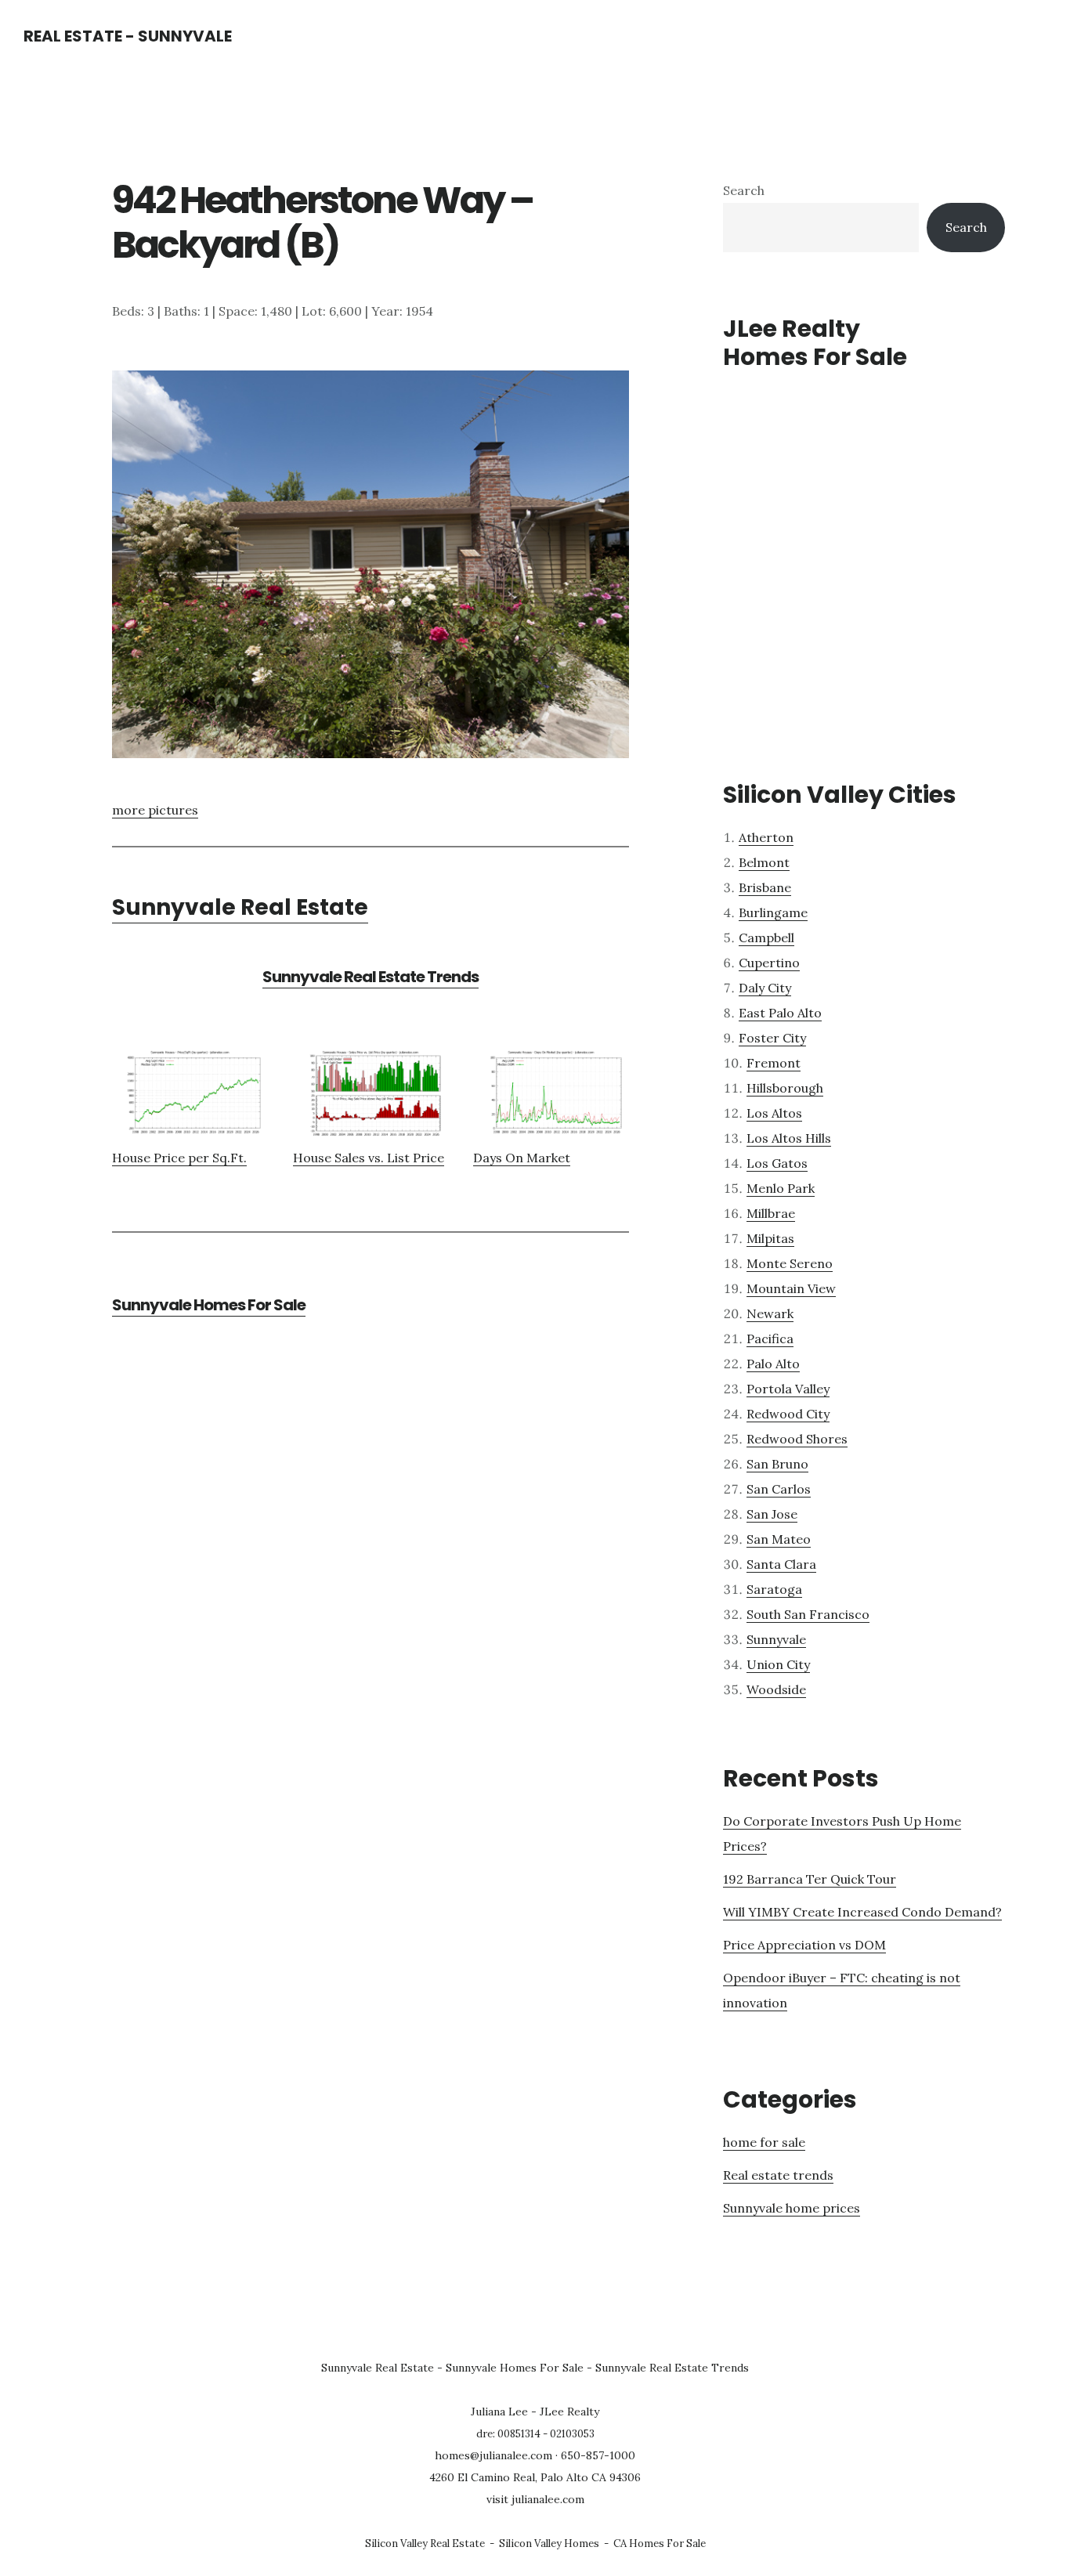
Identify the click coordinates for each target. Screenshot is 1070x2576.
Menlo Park (781, 1188)
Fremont (774, 1063)
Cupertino (769, 963)
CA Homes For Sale (660, 2543)
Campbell (766, 938)
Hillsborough (785, 1088)
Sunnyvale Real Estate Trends (371, 977)
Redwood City (788, 1414)
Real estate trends (778, 2175)
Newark (770, 1313)
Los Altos (774, 1113)
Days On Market (522, 1158)
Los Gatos (777, 1163)
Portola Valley (788, 1389)
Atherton (766, 837)
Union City (778, 1664)
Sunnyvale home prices (792, 2208)
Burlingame (773, 912)
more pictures (155, 810)
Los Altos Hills (789, 1138)
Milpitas (770, 1238)
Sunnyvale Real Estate (240, 907)
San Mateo (779, 1539)
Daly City (765, 988)
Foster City (772, 1038)
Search (744, 190)
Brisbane (765, 887)
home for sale (764, 2142)
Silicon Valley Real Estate (425, 2543)
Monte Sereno (790, 1263)
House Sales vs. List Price (369, 1158)
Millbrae (771, 1213)
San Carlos (779, 1489)
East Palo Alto (780, 1013)
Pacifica (770, 1339)
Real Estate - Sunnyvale (128, 36)
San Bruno (777, 1464)
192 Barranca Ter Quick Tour (810, 1879)
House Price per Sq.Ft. (179, 1158)
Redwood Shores (797, 1439)
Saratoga (774, 1589)
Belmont (764, 862)
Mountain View (791, 1288)
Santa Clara (781, 1564)
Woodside (776, 1689)
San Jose (772, 1514)
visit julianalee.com (535, 2499)
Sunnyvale (776, 1639)
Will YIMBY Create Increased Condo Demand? (862, 1912)
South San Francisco (808, 1614)
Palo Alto (773, 1364)
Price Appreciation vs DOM (804, 1945)
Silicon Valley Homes (549, 2543)
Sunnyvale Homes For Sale (209, 1305)
